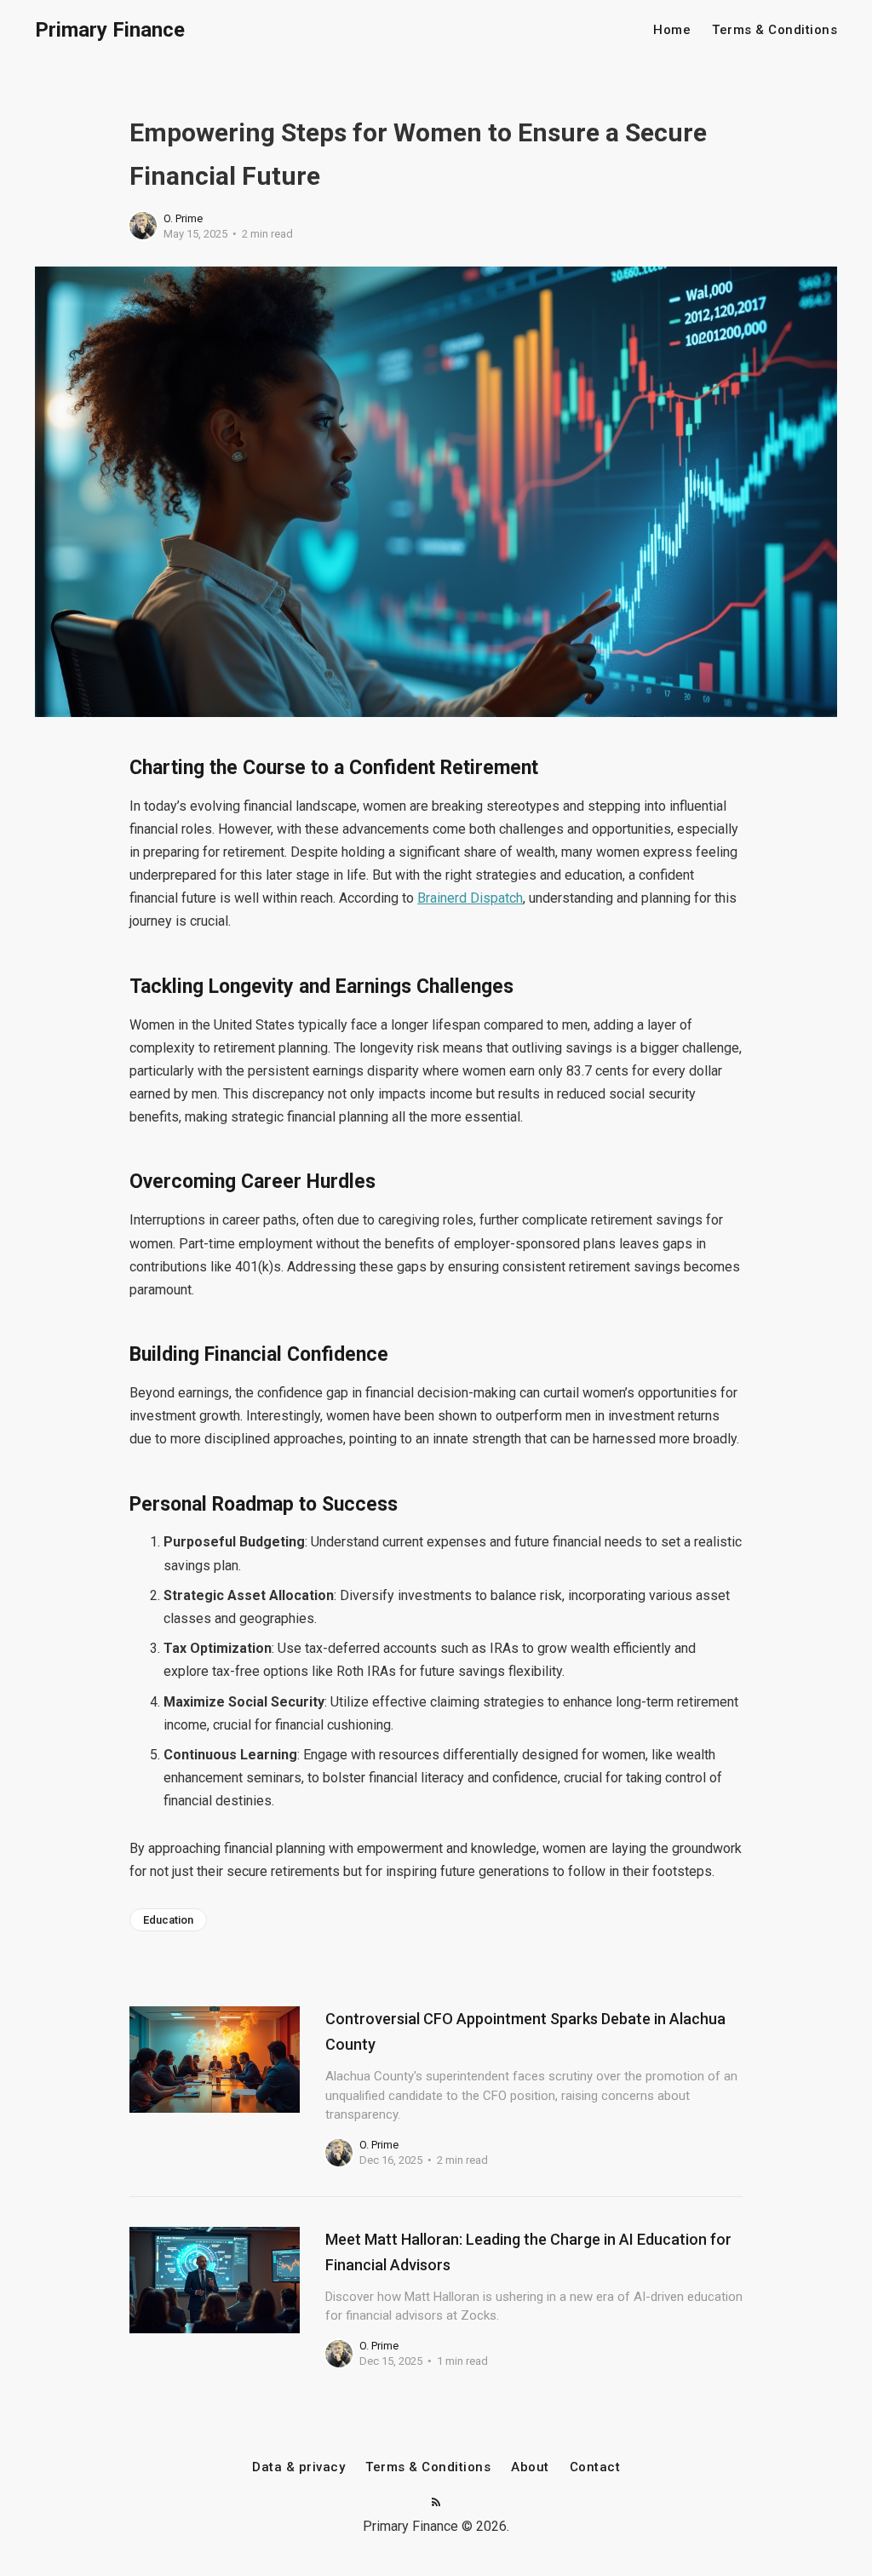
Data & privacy (298, 2467)
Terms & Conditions (774, 30)
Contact (595, 2467)
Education (168, 1920)
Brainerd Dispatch (470, 898)
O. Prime (183, 218)
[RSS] (436, 2503)
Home (672, 30)
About (530, 2467)
